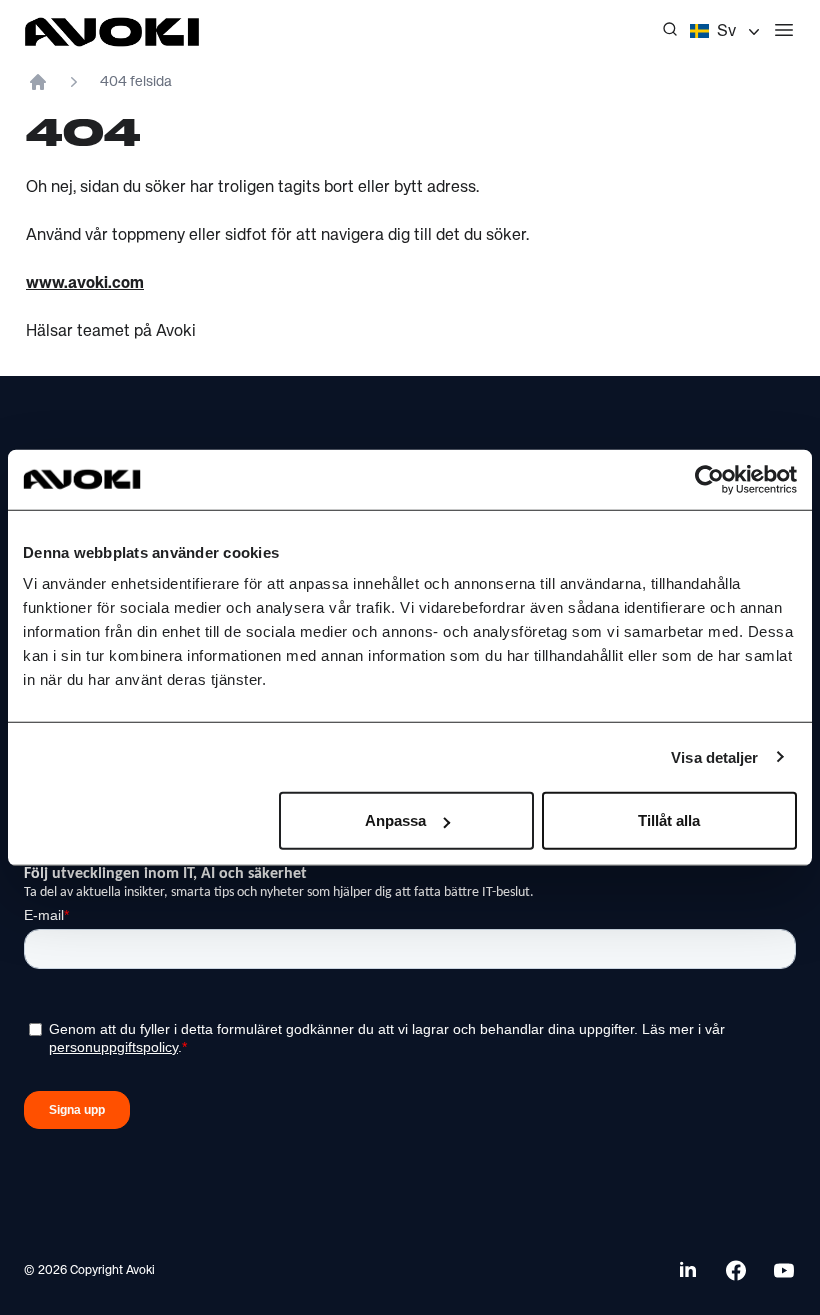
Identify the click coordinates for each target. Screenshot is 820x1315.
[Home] (38, 82)
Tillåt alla (669, 820)
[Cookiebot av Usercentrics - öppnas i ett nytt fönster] (709, 479)
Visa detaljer (714, 756)
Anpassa (395, 820)
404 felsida (136, 82)
